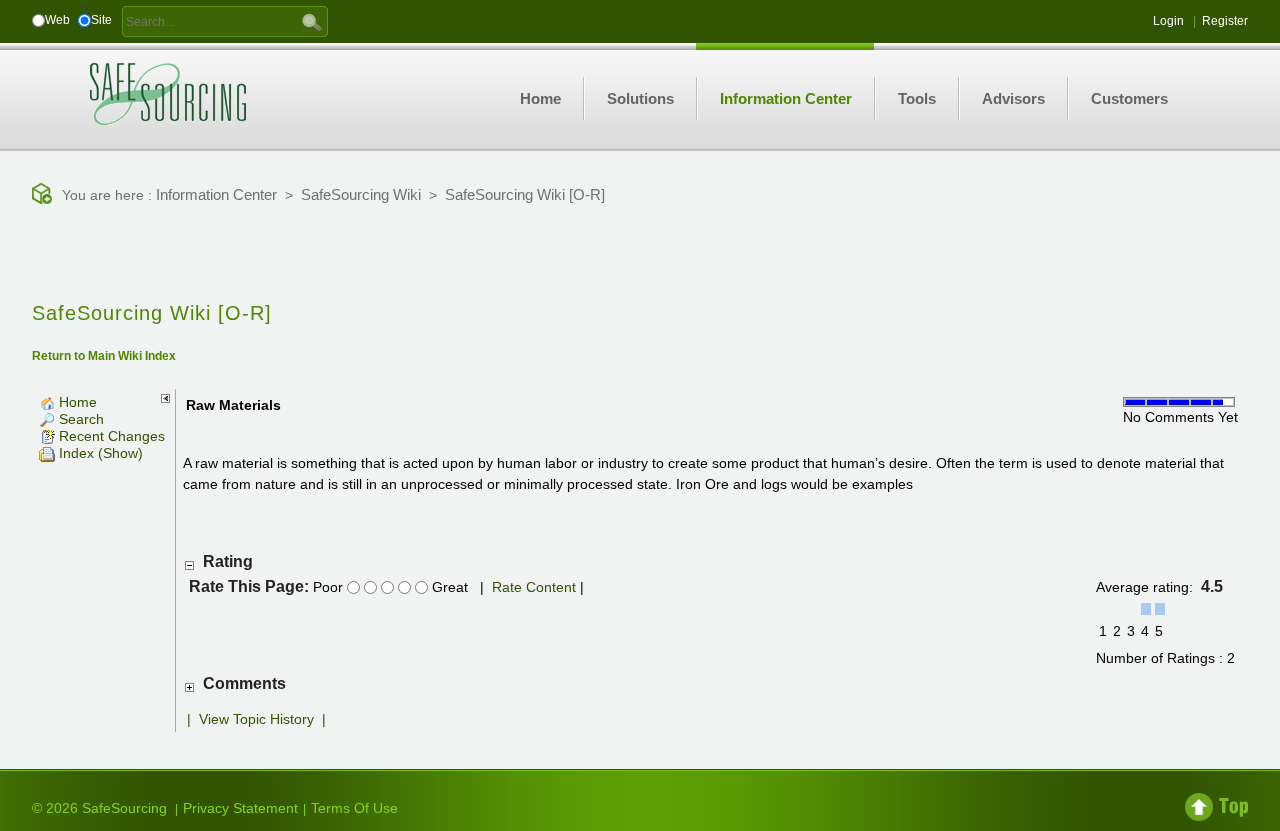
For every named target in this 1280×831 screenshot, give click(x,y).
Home (76, 402)
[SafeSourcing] (168, 93)
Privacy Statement (240, 808)
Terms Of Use (354, 808)
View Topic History (256, 719)
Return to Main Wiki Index (104, 356)
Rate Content (534, 587)
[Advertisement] (640, 255)
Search (79, 419)
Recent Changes (110, 436)
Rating (228, 561)
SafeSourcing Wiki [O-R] (525, 194)
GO (312, 21)
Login (1168, 21)
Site (101, 20)
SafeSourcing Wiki (361, 194)
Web (57, 20)
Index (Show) (99, 453)
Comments (244, 683)
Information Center (216, 194)
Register (1225, 21)
